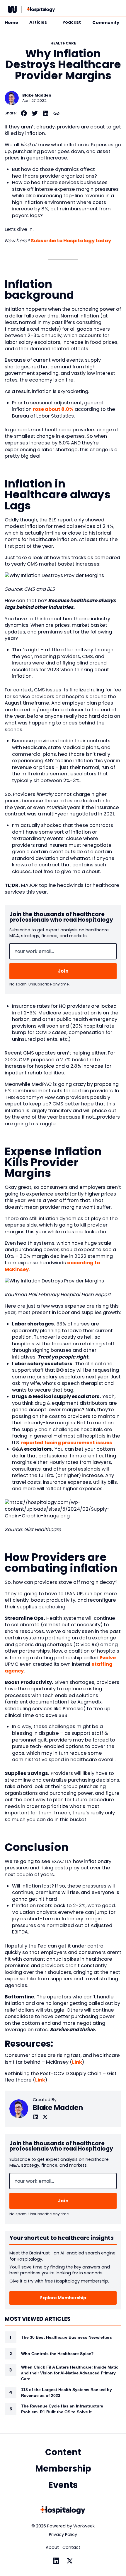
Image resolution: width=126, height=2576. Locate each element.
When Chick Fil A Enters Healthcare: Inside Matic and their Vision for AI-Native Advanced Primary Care (70, 2373)
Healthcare (63, 43)
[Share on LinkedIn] (46, 113)
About (52, 2547)
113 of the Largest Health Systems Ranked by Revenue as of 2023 (67, 2393)
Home (11, 23)
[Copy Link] (56, 113)
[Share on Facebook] (24, 113)
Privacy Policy (63, 2534)
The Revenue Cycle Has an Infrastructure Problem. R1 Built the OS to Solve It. (62, 2409)
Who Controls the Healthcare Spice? (57, 2354)
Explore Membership (63, 2298)
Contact (71, 2547)
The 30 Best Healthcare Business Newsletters (67, 2337)
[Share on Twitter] (35, 113)
